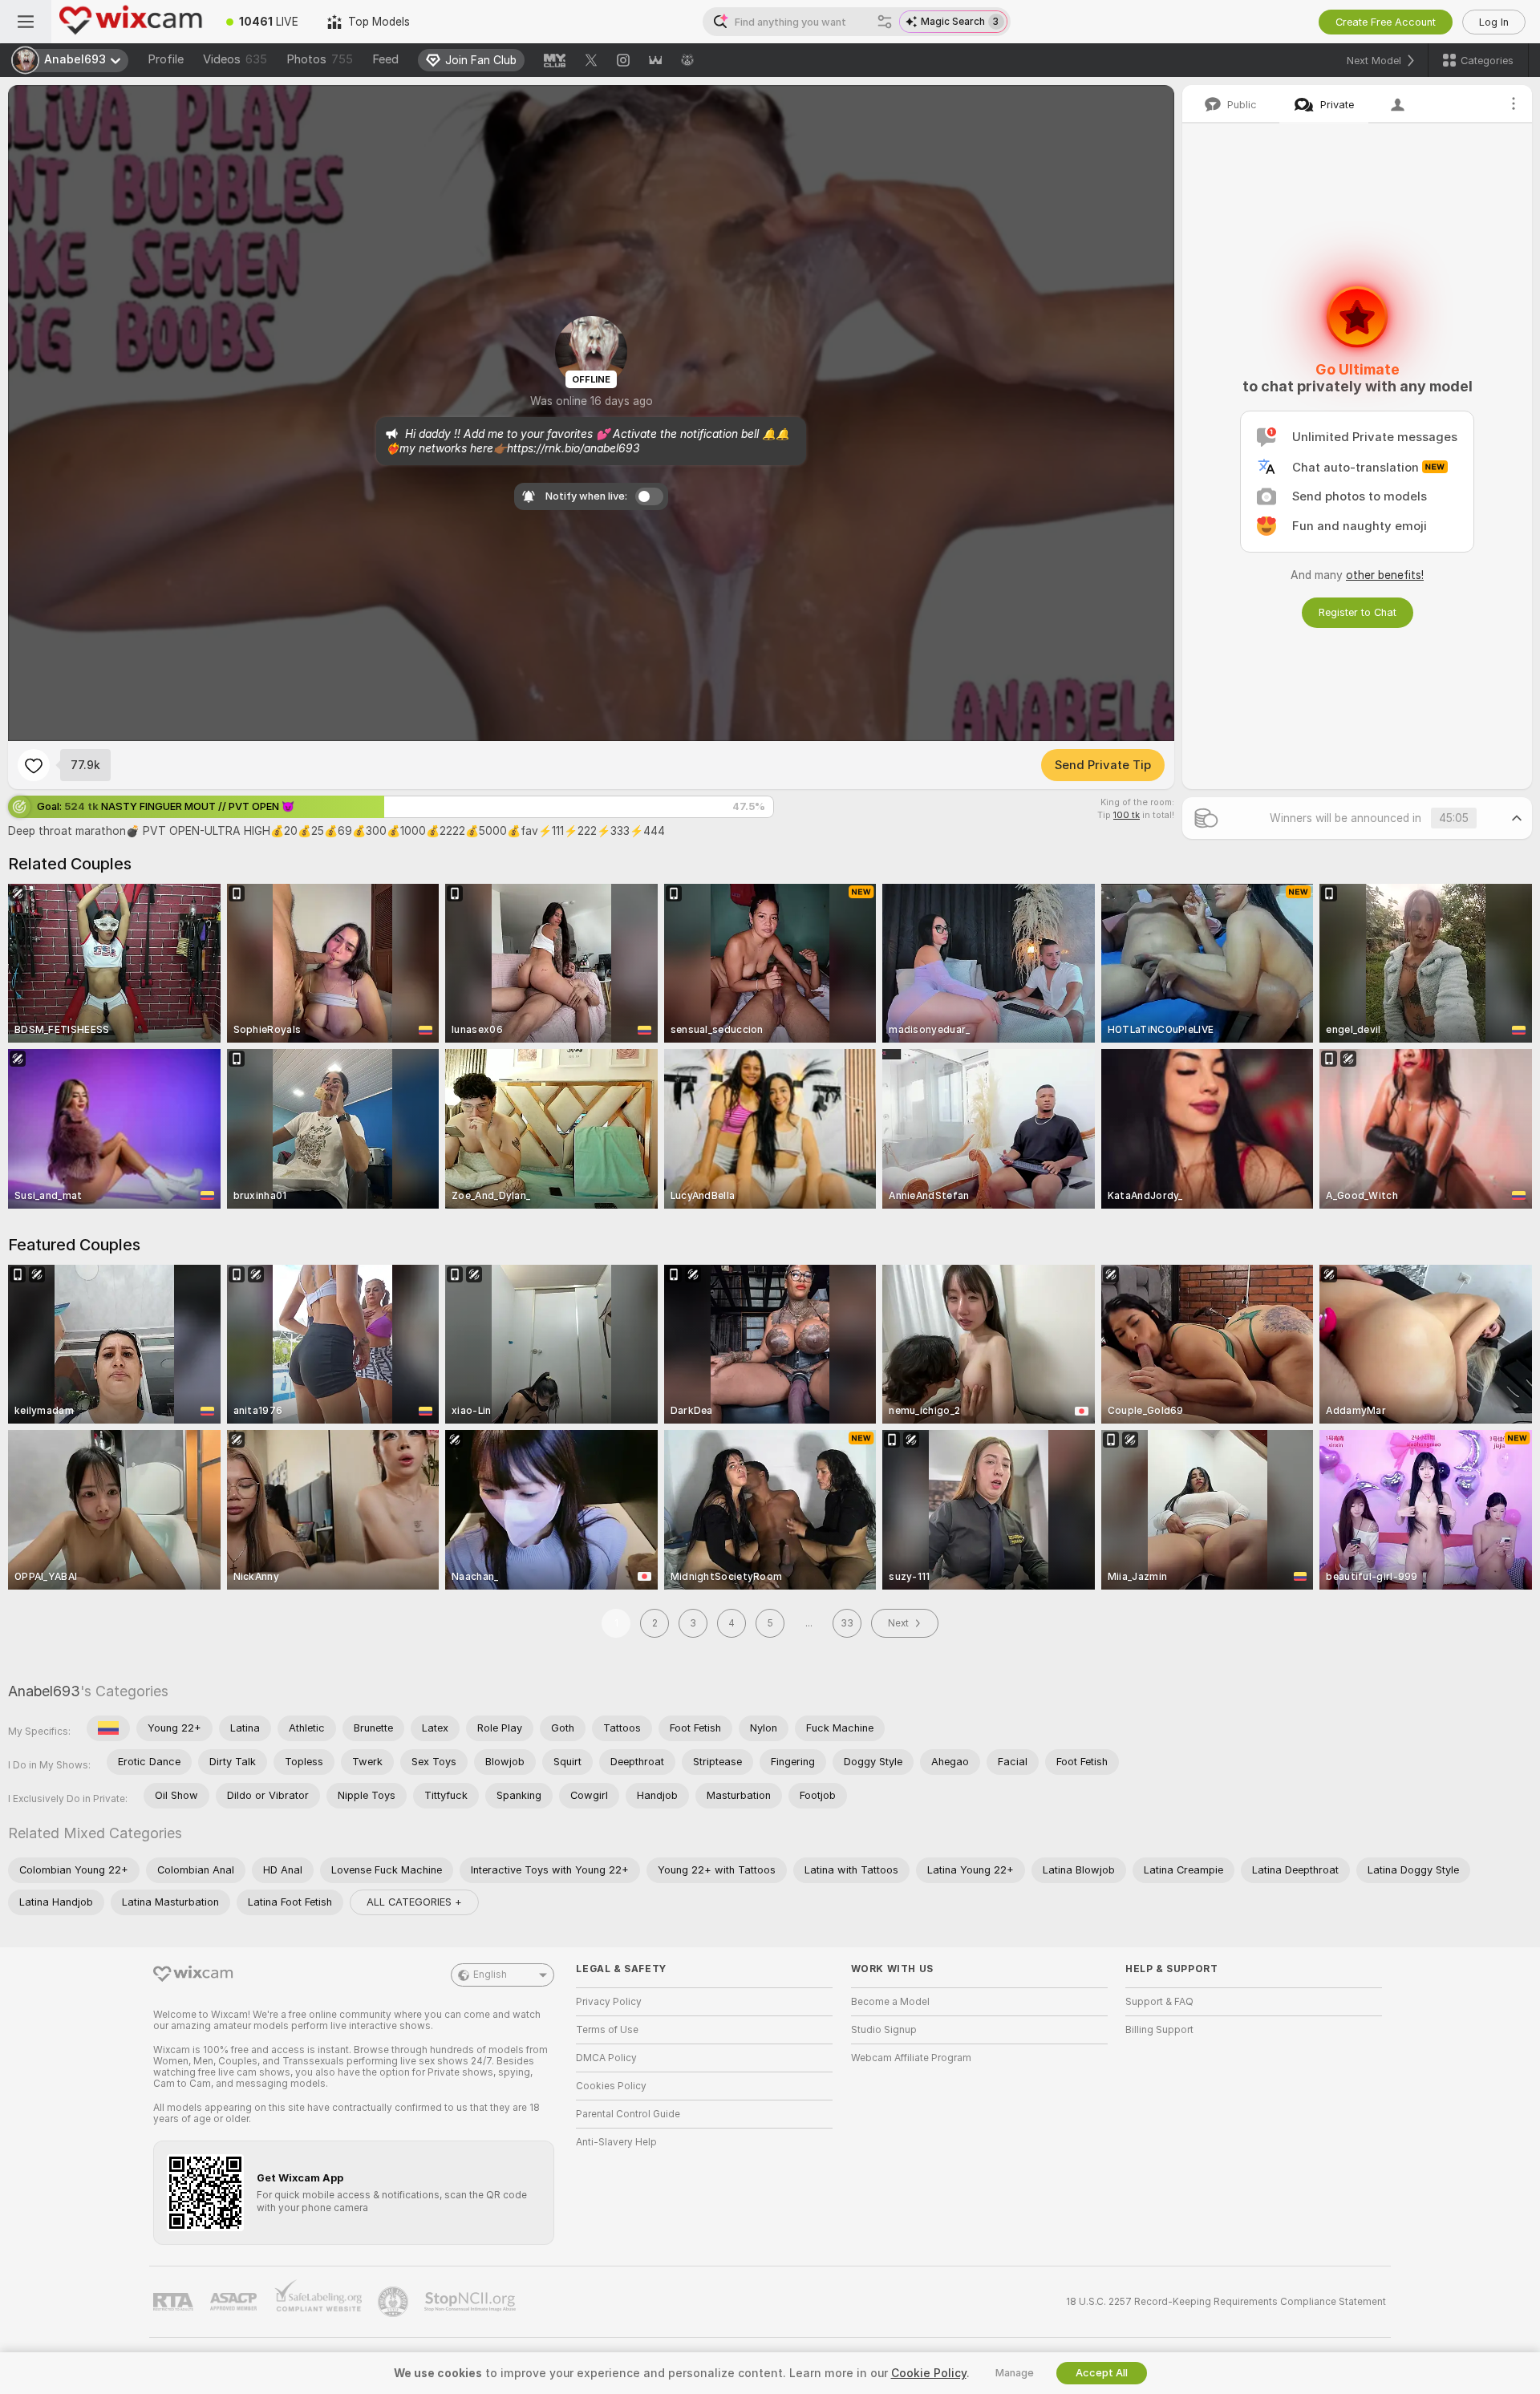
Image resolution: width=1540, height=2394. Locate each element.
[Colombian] (108, 1728)
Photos (320, 59)
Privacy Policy (609, 2002)
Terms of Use (607, 2030)
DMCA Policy (606, 2058)
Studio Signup (884, 2030)
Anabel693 (44, 1691)
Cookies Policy (611, 2086)
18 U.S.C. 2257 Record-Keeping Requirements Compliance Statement (1226, 2302)
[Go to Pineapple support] (395, 2302)
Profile (166, 59)
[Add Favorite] (34, 765)
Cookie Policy (929, 2373)
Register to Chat (1358, 612)
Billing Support (1159, 2030)
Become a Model (890, 2002)
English (490, 1975)
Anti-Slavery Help (616, 2142)
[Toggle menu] (26, 22)
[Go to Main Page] (132, 22)
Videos (235, 59)
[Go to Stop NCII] (472, 2302)
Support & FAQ (1159, 2002)
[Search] (885, 22)
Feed (385, 59)
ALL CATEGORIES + (414, 1902)
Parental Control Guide (628, 2114)
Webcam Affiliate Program (911, 2058)
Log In (1494, 22)
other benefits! (1385, 575)
